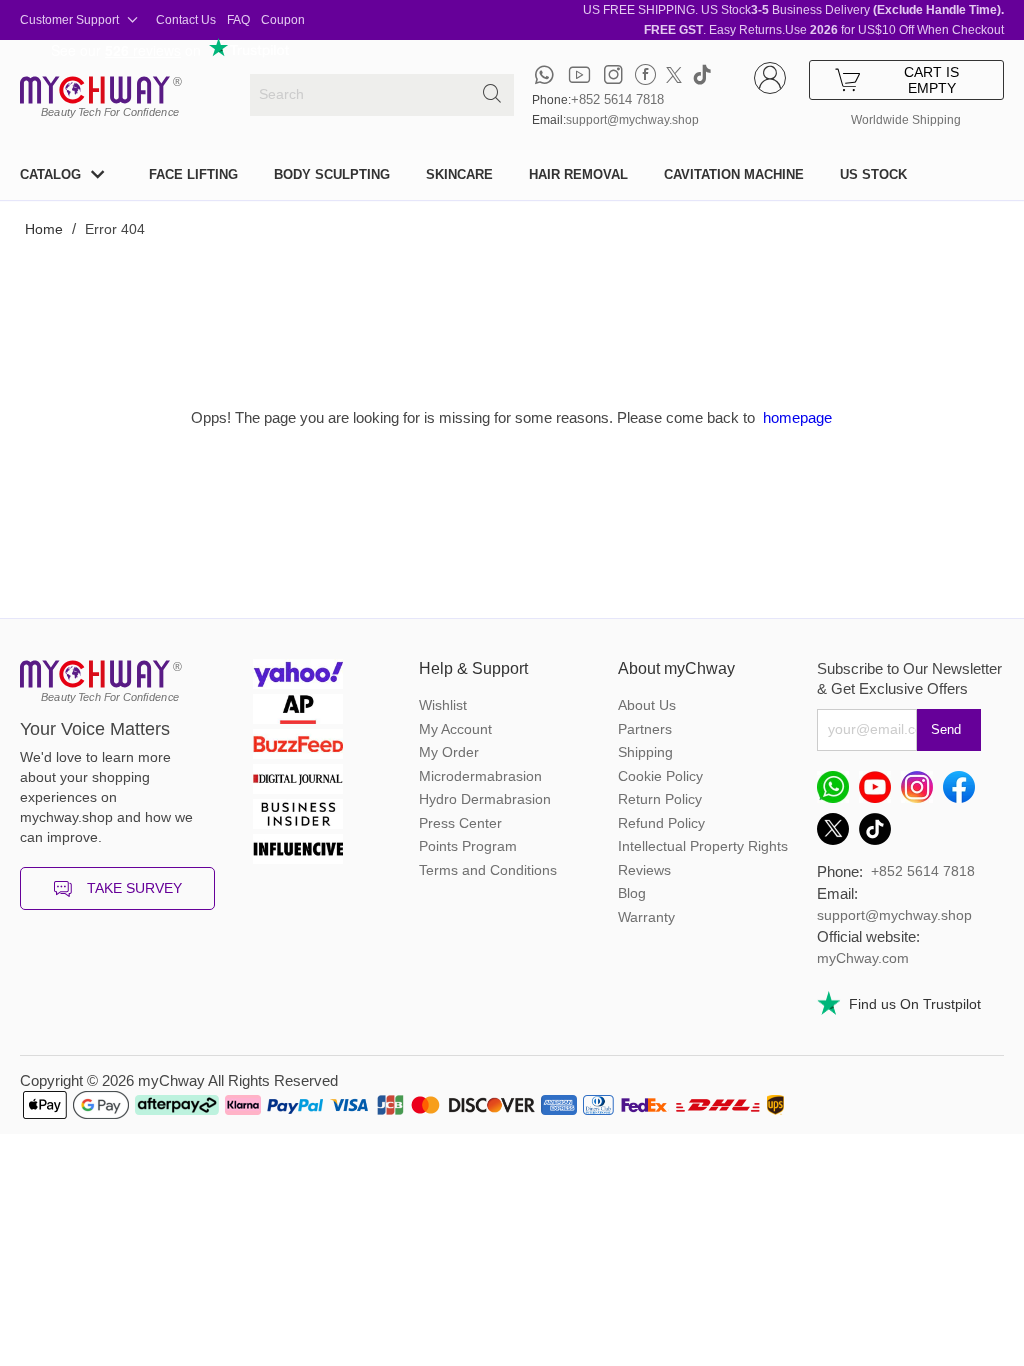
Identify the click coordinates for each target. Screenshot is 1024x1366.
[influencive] (298, 851)
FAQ (238, 20)
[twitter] (674, 74)
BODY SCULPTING (332, 174)
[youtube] (579, 74)
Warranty (646, 917)
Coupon (283, 20)
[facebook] (645, 74)
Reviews (644, 870)
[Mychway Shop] (95, 90)
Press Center (460, 823)
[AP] (298, 711)
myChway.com (863, 958)
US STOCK (873, 174)
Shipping (645, 752)
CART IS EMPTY (931, 80)
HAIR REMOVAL (578, 174)
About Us (647, 705)
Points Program (468, 846)
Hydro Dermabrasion (485, 799)
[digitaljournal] (298, 781)
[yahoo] (298, 676)
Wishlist (443, 705)
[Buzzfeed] (298, 746)
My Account (455, 729)
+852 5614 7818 (617, 99)
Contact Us (186, 20)
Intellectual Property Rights (703, 846)
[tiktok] (702, 74)
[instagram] (613, 74)
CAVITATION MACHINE (734, 174)
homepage (797, 417)
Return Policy (660, 799)
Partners (645, 729)
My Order (449, 752)
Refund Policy (661, 823)
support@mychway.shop (632, 120)
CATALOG (50, 174)
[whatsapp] (544, 74)
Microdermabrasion (480, 776)
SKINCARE (459, 174)
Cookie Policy (660, 776)
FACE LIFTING (193, 174)
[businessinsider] (298, 816)
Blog (632, 893)
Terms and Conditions (488, 870)
